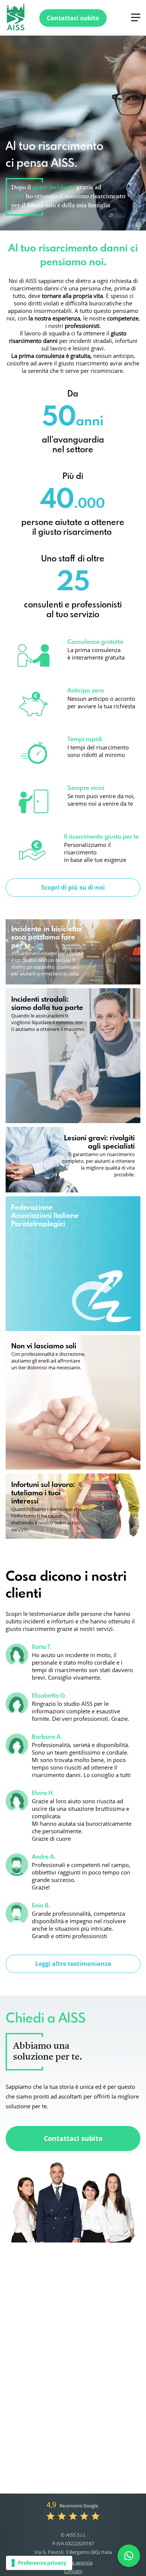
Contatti (73, 2571)
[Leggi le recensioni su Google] (73, 2510)
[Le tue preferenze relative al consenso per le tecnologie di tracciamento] (39, 2563)
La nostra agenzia (73, 2563)
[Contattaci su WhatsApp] (129, 2556)
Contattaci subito (73, 2138)
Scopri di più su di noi (73, 887)
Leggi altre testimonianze (73, 1964)
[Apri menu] (136, 17)
